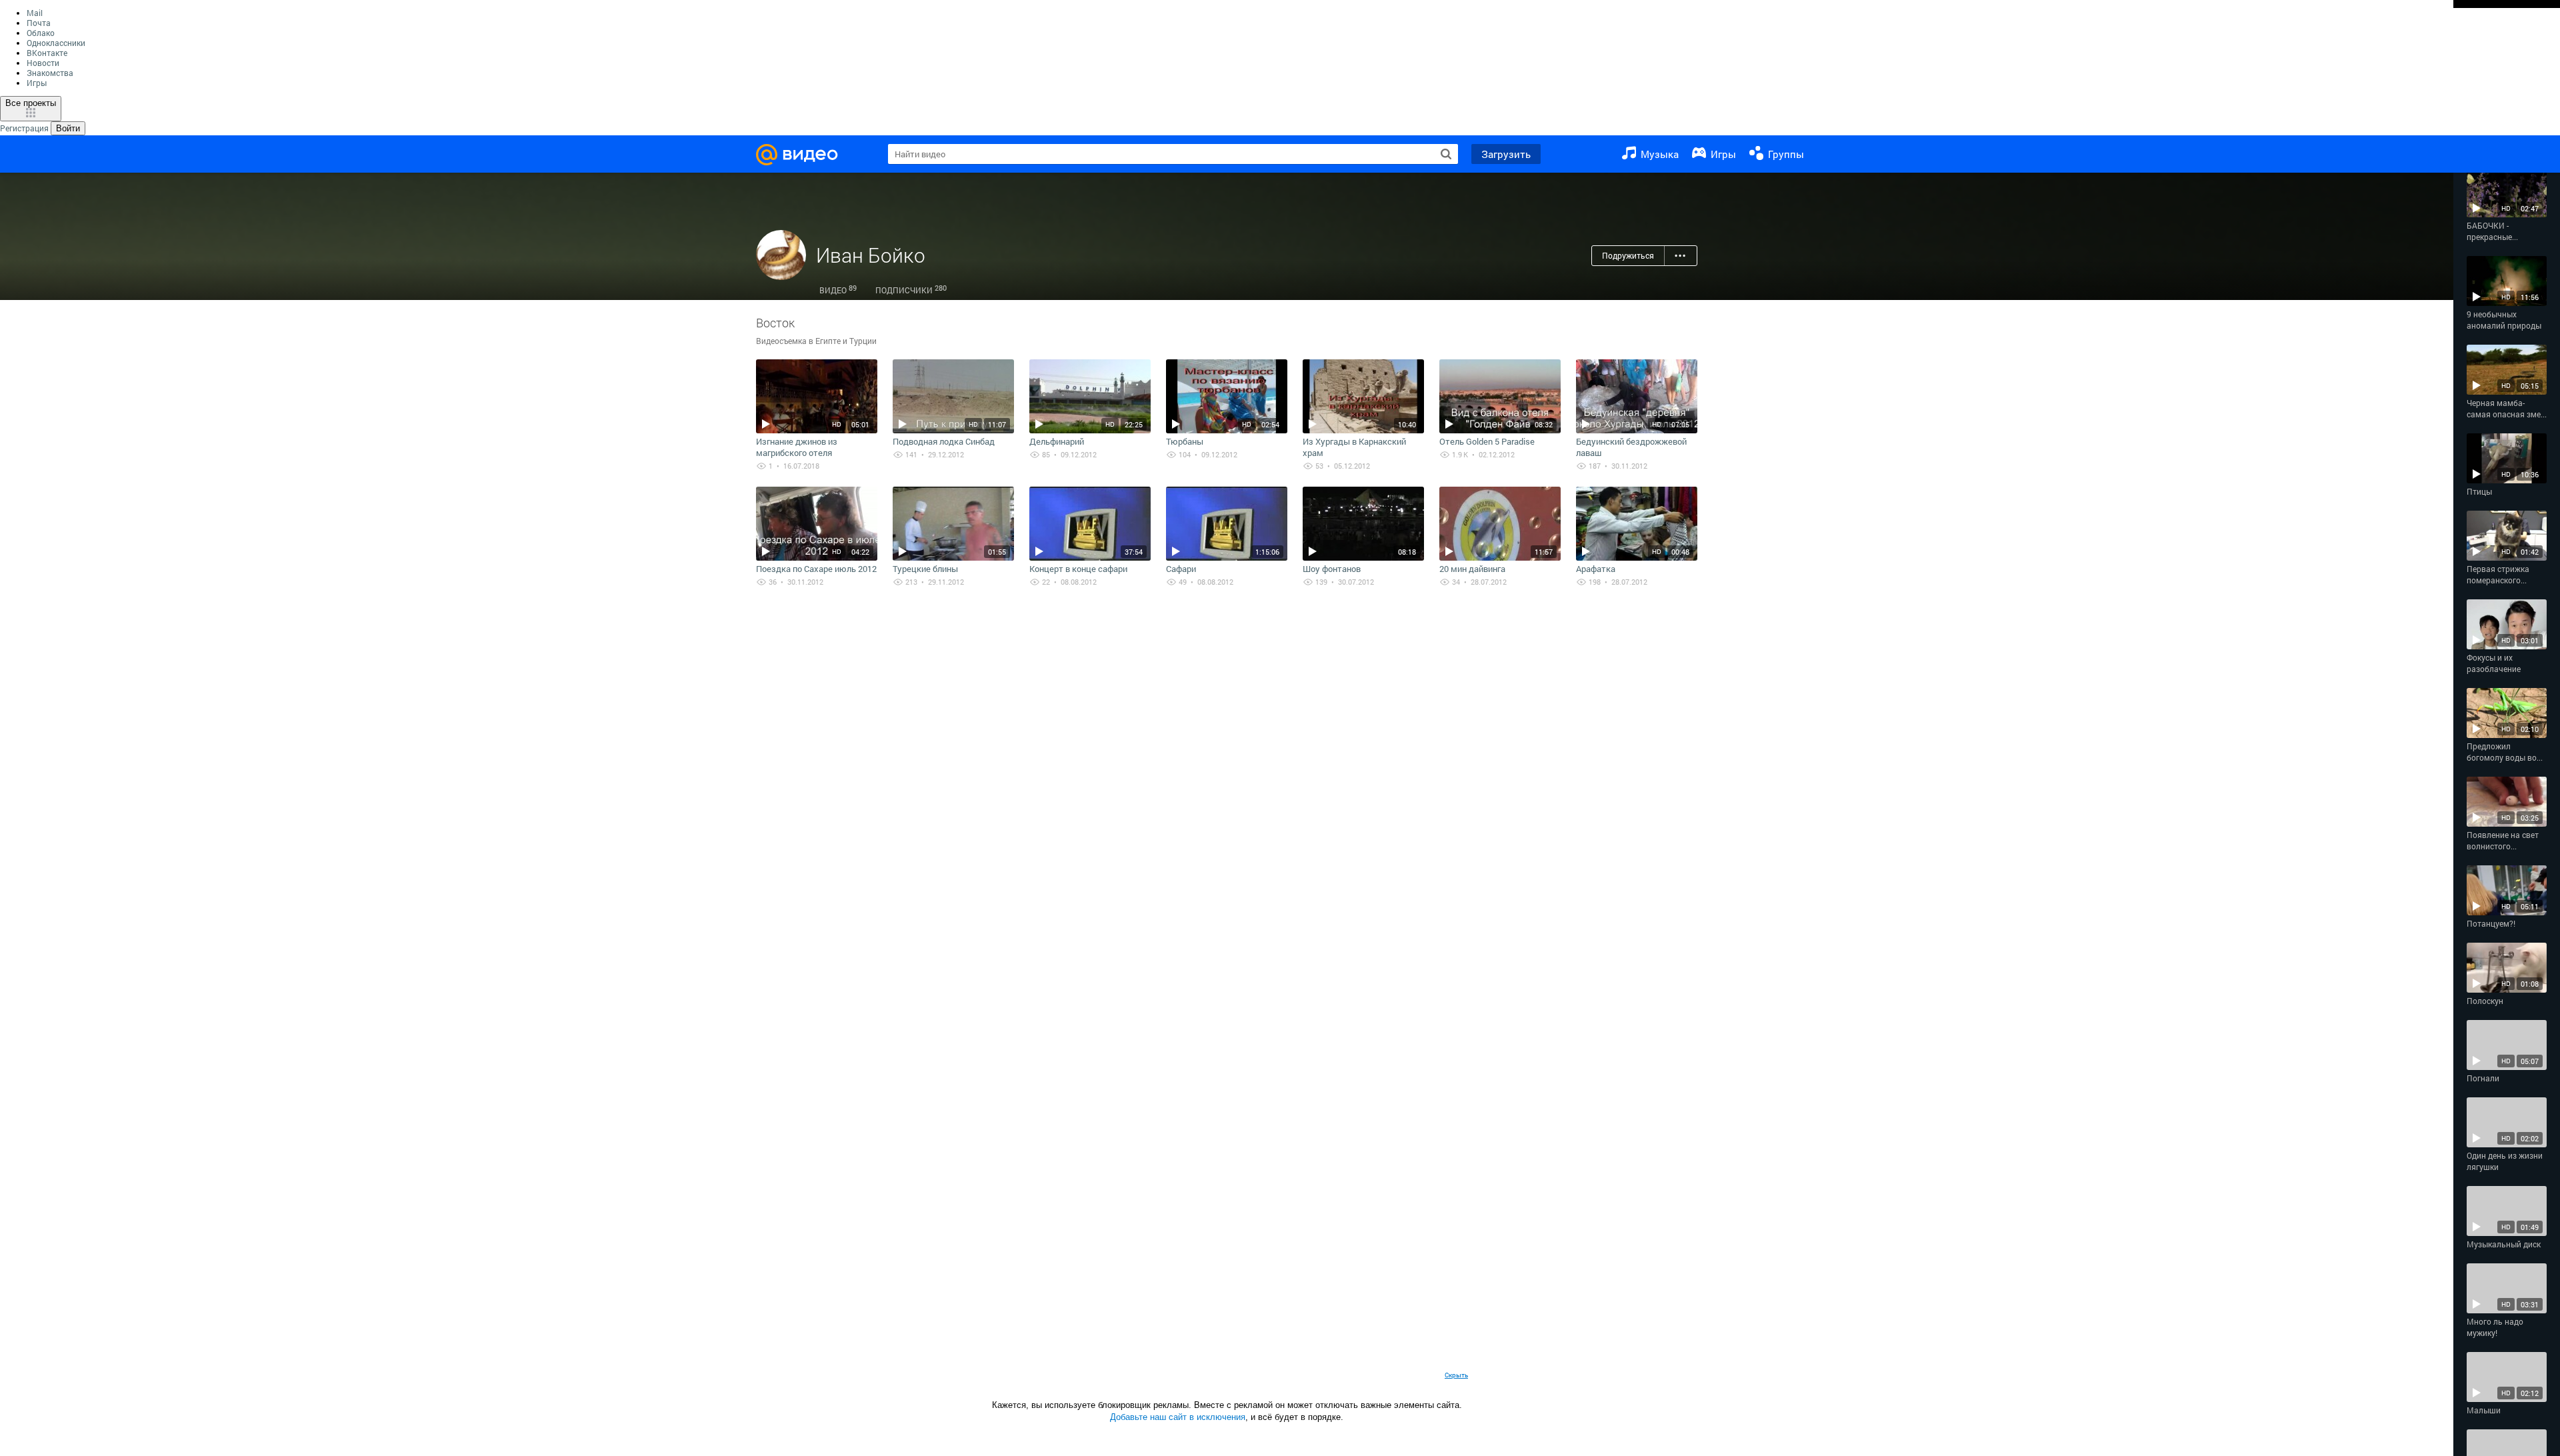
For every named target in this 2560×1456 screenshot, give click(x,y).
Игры (37, 83)
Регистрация (24, 128)
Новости (43, 63)
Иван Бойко (871, 255)
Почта (39, 23)
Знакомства (50, 73)
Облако (41, 33)
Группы (1785, 154)
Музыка (1658, 154)
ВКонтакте (47, 53)
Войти (68, 128)
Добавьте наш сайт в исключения (1178, 1417)
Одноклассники (56, 43)
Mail (35, 13)
